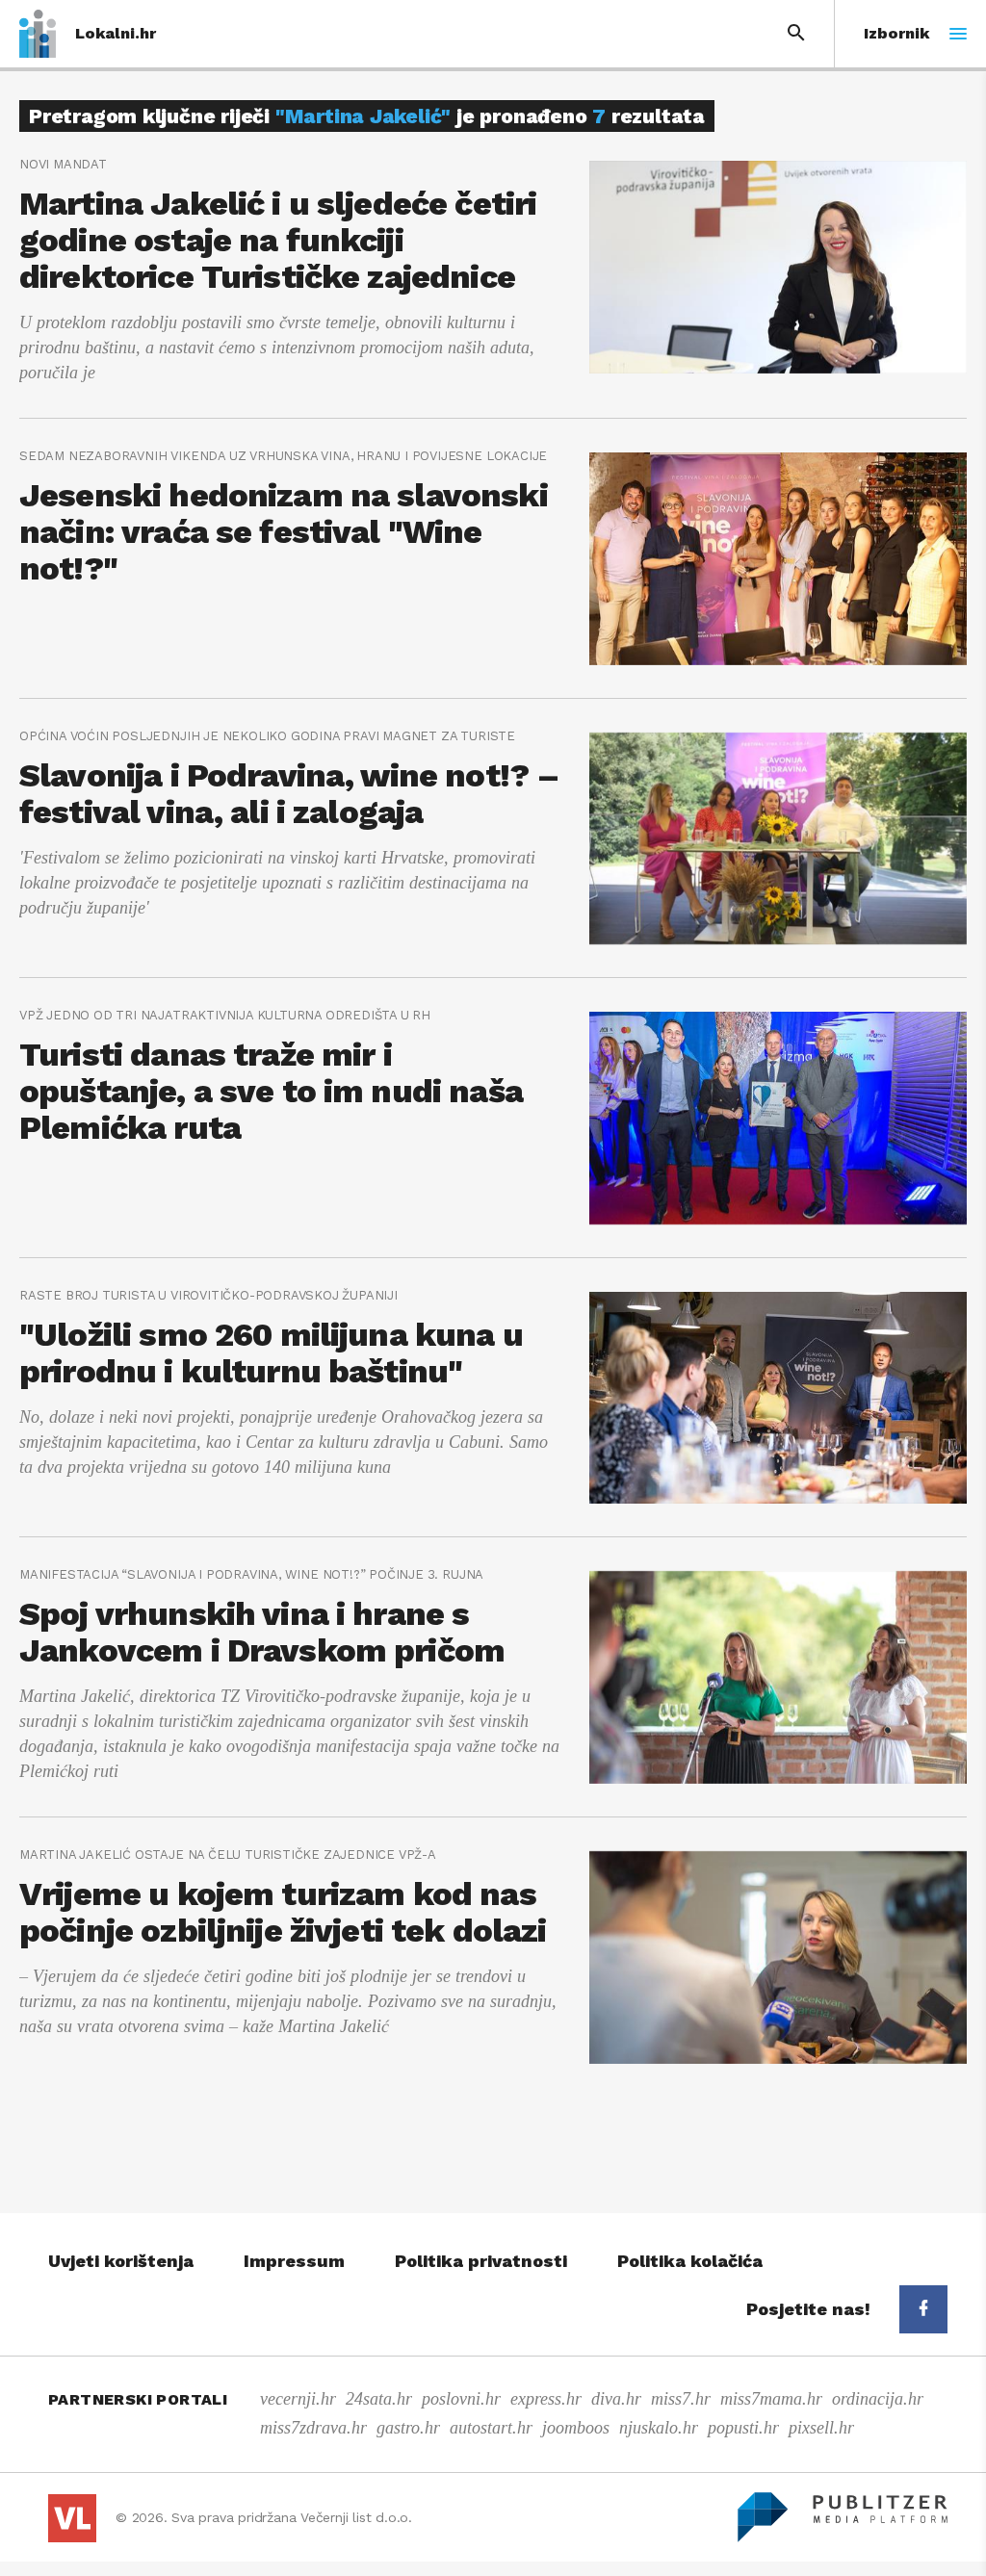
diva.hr (616, 2399)
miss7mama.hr (771, 2399)
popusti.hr (743, 2428)
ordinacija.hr (878, 2399)
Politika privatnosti (481, 2261)
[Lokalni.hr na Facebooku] (923, 2309)
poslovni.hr (461, 2399)
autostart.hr (491, 2428)
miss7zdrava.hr (313, 2428)
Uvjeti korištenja (121, 2261)
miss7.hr (681, 2399)
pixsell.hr (821, 2428)
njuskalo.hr (659, 2428)
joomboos (576, 2428)
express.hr (546, 2399)
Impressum (294, 2261)
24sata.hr (379, 2399)
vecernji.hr (298, 2399)
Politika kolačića (690, 2261)
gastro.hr (408, 2428)
